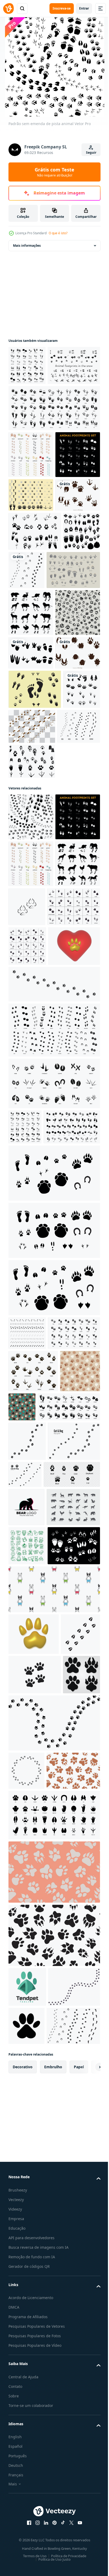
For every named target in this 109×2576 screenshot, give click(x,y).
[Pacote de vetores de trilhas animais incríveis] (35, 651)
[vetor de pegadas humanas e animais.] (27, 968)
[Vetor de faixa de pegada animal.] (27, 690)
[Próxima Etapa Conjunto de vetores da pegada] (35, 929)
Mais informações (27, 246)
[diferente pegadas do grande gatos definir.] (27, 2396)
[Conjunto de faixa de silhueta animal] (27, 365)
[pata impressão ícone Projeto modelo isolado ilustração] (35, 2357)
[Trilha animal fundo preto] (31, 541)
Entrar (84, 8)
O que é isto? (58, 233)
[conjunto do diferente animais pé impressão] (54, 1678)
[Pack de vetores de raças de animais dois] (32, 1040)
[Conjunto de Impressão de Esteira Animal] (31, 494)
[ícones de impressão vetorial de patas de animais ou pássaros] (35, 2186)
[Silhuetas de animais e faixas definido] (31, 772)
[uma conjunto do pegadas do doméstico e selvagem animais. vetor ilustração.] (35, 1814)
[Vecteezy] (8, 8)
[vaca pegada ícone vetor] (28, 2316)
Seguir (91, 153)
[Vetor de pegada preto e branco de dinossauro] (31, 859)
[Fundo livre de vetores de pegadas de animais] (35, 405)
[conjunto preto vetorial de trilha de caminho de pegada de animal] (65, 690)
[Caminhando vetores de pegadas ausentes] (31, 581)
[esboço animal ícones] (27, 2147)
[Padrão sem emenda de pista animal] (31, 1096)
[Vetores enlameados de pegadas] (71, 966)
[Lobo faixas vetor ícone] (74, 1232)
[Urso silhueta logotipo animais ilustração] (26, 2070)
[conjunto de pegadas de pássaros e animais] (54, 447)
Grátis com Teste (54, 172)
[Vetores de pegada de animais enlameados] (31, 615)
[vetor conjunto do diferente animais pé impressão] (54, 1621)
